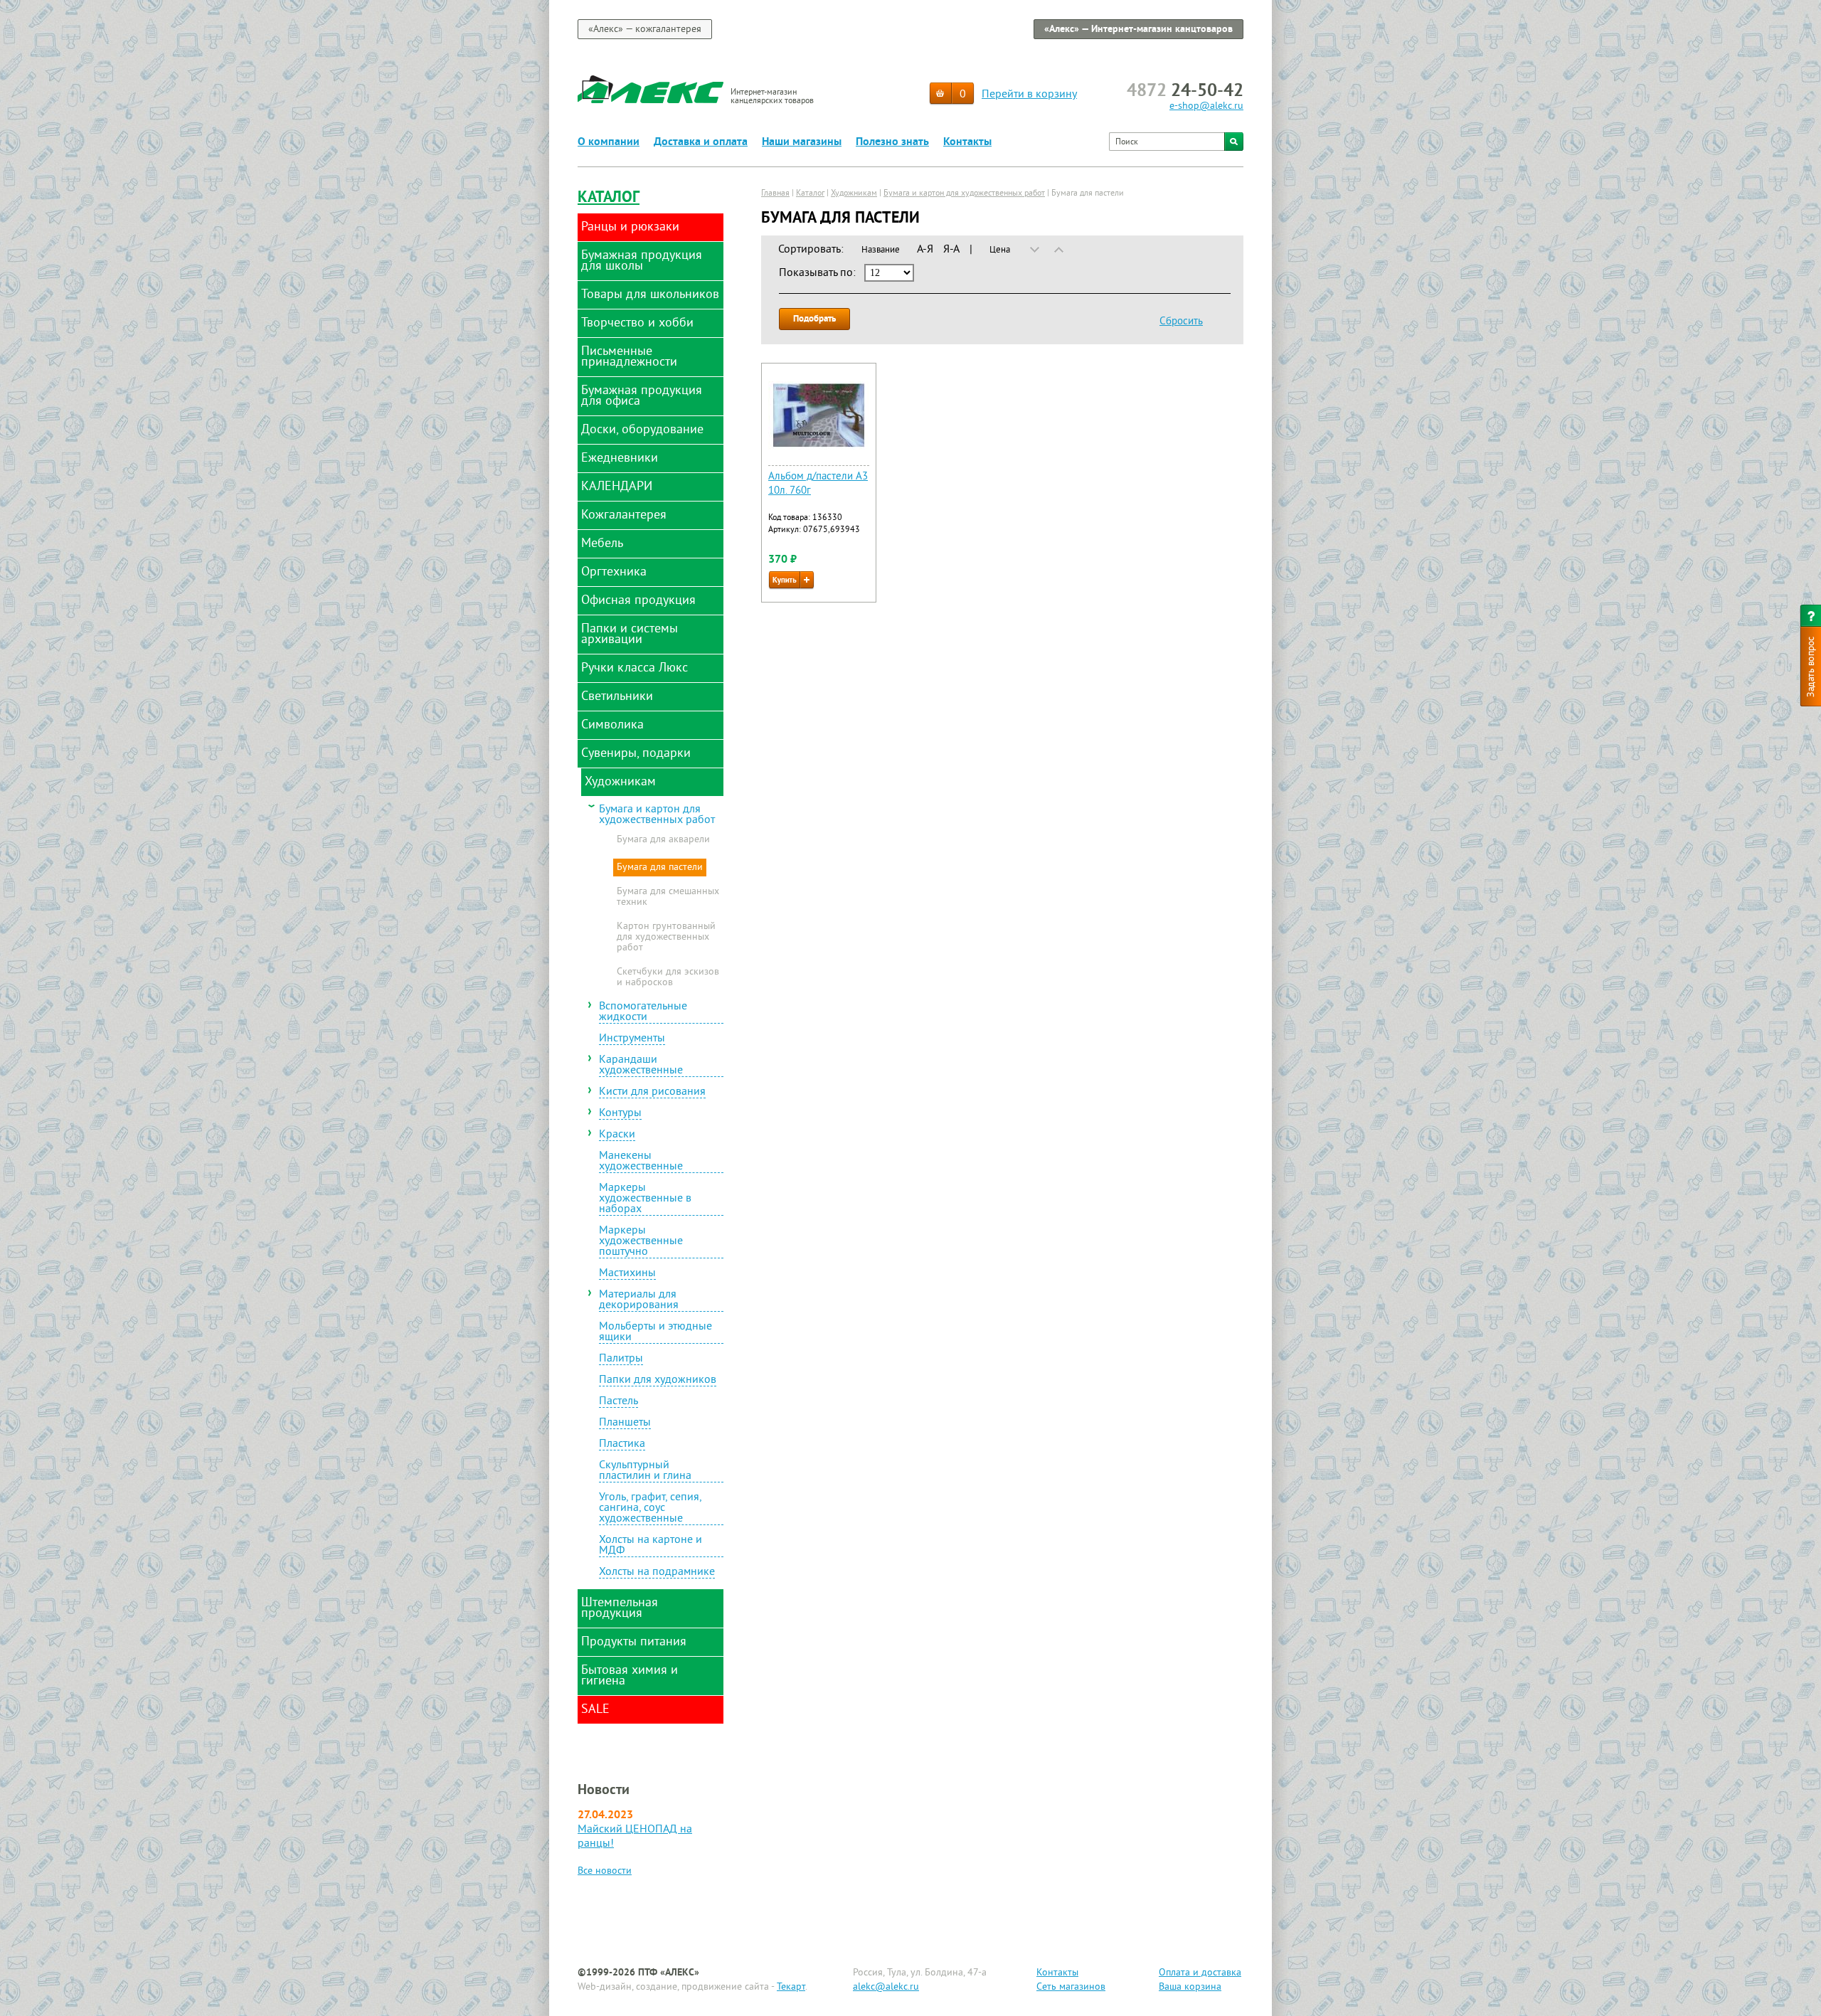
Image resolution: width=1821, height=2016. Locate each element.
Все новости (605, 1871)
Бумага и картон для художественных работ (657, 815)
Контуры (620, 1114)
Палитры (621, 1359)
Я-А (951, 250)
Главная (775, 194)
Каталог (609, 198)
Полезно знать (892, 142)
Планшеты (625, 1423)
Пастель (618, 1402)
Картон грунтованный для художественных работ (666, 938)
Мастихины (627, 1274)
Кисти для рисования (652, 1093)
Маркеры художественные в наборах (645, 1199)
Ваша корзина (1190, 1987)
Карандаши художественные (641, 1066)
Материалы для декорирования (639, 1301)
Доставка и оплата (701, 142)
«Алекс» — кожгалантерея (645, 30)
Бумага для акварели (663, 840)
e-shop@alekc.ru (1206, 106)
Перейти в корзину (1029, 95)
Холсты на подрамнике (657, 1573)
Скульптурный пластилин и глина (645, 1471)
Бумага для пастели (660, 868)
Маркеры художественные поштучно (641, 1242)
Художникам (854, 194)
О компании (609, 142)
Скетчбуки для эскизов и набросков (668, 978)
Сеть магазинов (1071, 1987)
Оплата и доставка (1200, 1973)
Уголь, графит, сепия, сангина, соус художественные (651, 1509)
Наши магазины (802, 142)
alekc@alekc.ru (886, 1987)
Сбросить (1181, 322)
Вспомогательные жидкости (643, 1013)
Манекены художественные (641, 1162)
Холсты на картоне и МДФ (651, 1546)
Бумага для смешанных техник (668, 897)
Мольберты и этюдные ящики (655, 1333)
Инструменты (632, 1039)
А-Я (925, 250)
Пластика (622, 1445)
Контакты (967, 142)
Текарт (791, 1987)
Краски (617, 1135)
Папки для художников (658, 1381)
